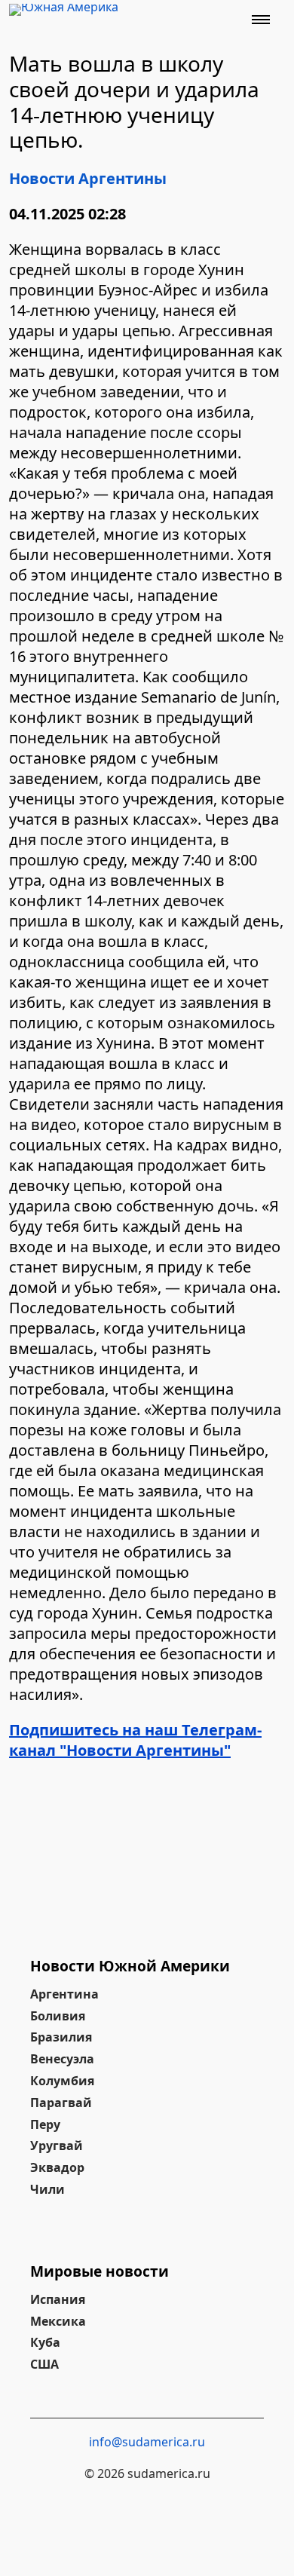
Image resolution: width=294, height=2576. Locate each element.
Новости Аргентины (88, 178)
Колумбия (62, 2081)
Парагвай (61, 2103)
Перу (45, 2124)
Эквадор (57, 2167)
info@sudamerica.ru (147, 2442)
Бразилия (61, 2037)
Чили (47, 2189)
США (44, 2364)
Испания (58, 2299)
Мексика (58, 2321)
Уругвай (57, 2146)
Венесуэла (62, 2059)
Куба (45, 2342)
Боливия (58, 2016)
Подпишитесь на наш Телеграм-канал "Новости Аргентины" (135, 1740)
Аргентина (64, 1994)
